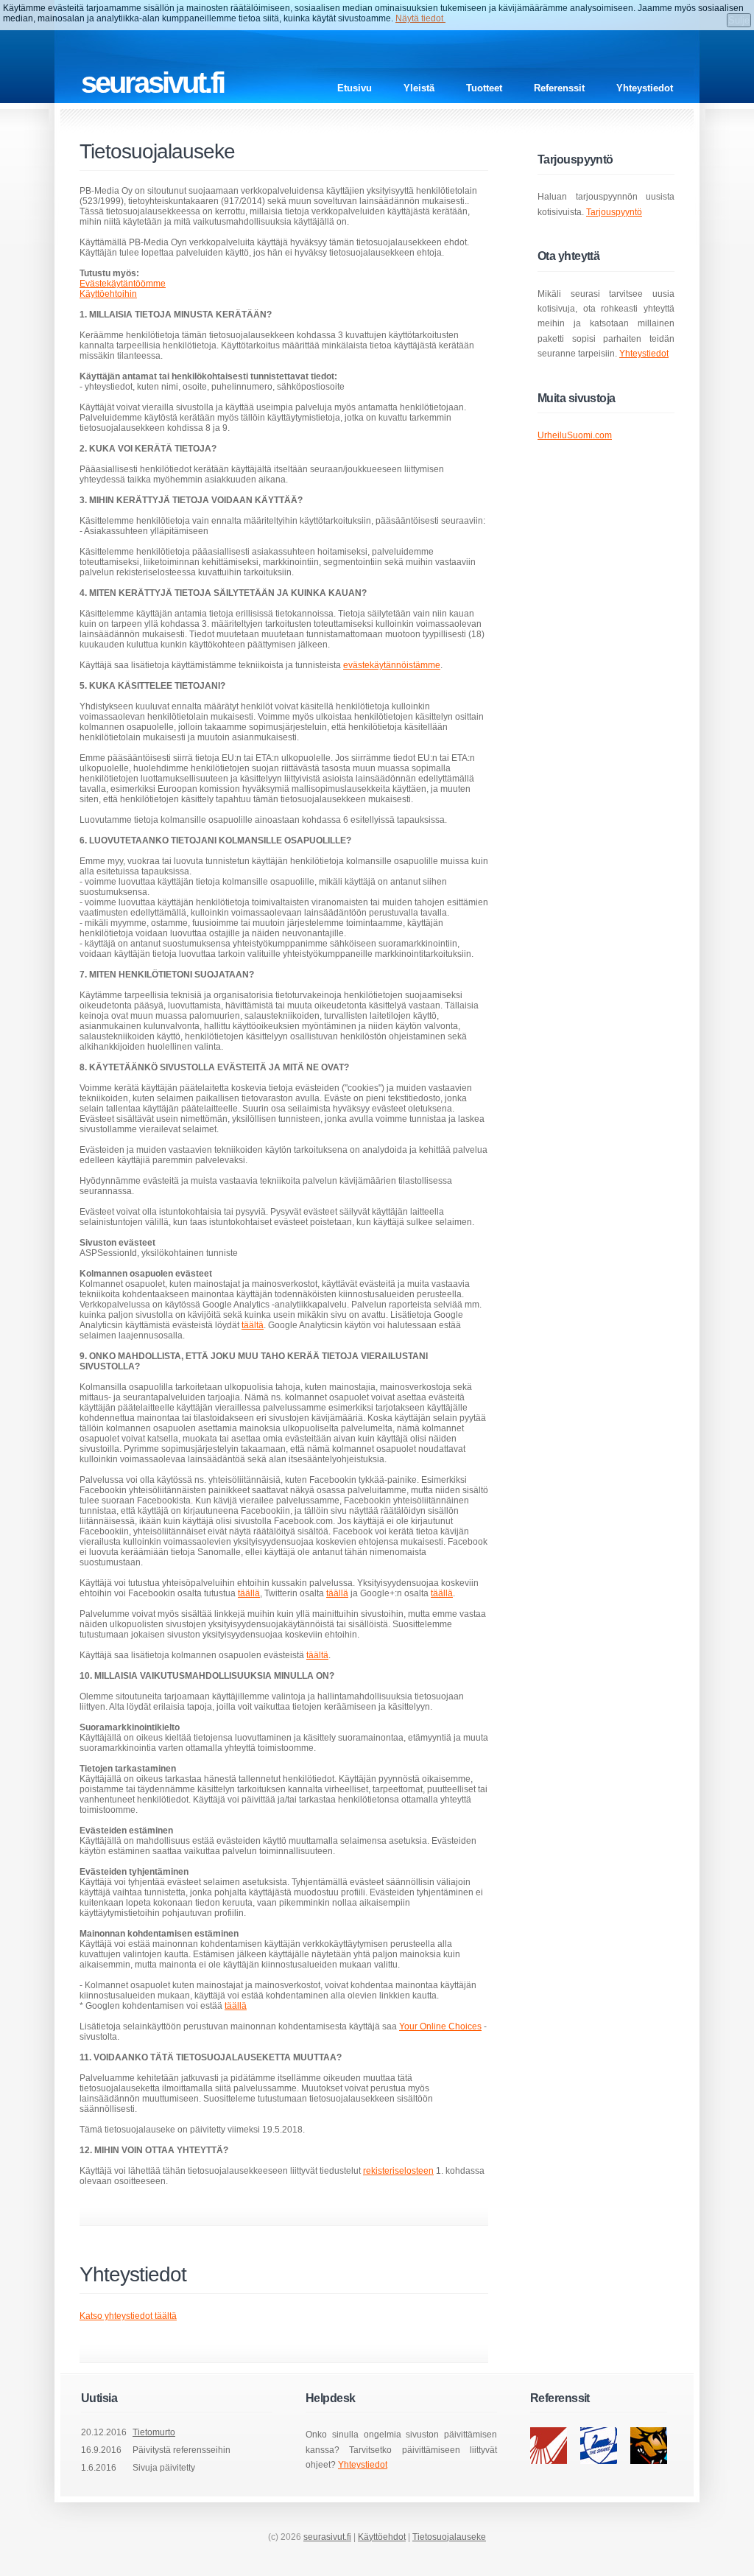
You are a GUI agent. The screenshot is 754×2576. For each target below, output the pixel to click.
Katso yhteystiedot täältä (128, 2316)
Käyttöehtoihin (108, 294)
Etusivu (355, 88)
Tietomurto (154, 2432)
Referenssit (559, 88)
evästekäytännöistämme (392, 665)
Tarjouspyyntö (614, 212)
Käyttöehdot (382, 2537)
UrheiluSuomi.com (575, 435)
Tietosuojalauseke (449, 2537)
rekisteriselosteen (398, 2171)
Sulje (739, 20)
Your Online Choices (440, 2026)
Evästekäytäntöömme (123, 284)
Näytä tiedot (420, 18)
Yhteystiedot (645, 88)
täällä (249, 1593)
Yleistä (419, 88)
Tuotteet (484, 88)
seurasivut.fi (327, 2537)
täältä (253, 1325)
